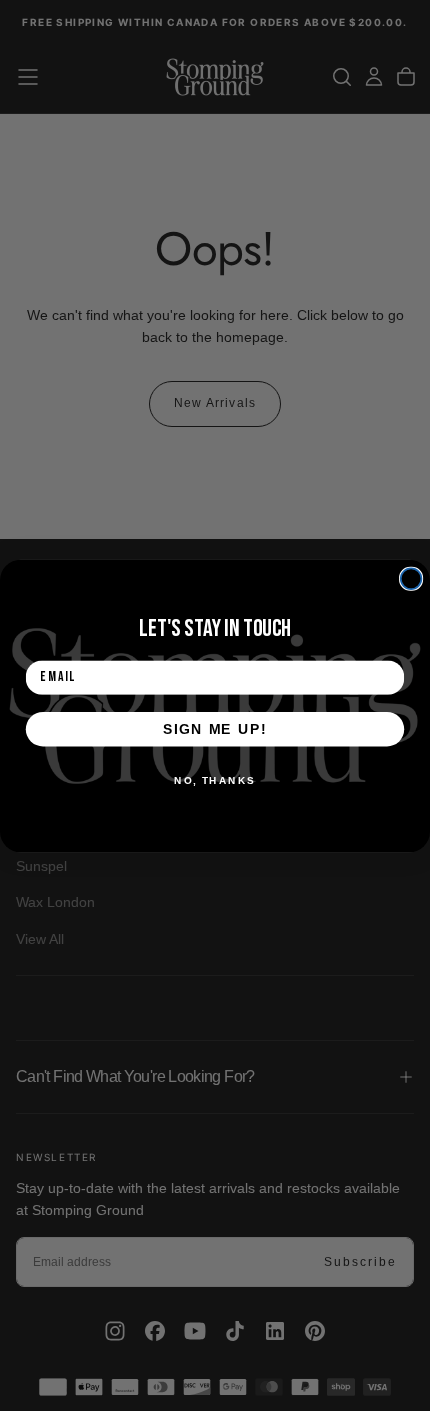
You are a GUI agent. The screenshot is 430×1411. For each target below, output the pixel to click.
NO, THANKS (215, 780)
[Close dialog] (411, 578)
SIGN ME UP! (215, 728)
